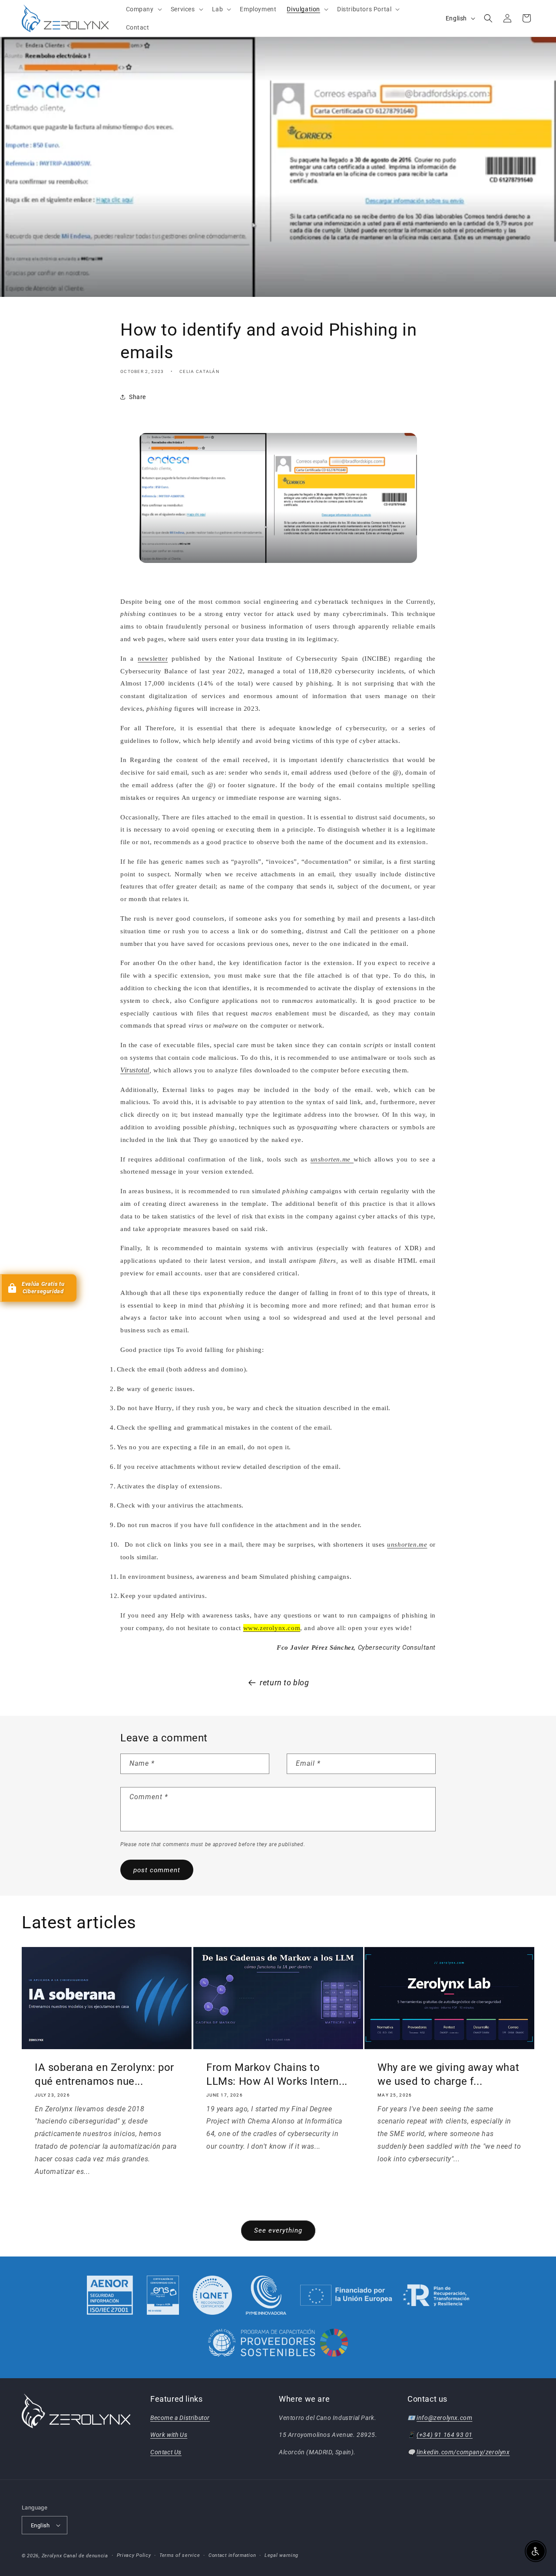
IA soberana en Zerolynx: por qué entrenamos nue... (104, 2075)
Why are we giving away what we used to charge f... (448, 2075)
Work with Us (169, 2435)
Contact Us (166, 2452)
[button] (143, 9)
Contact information (232, 2555)
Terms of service (180, 2555)
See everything (278, 2230)
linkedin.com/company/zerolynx (463, 2452)
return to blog (284, 1682)
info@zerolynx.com (444, 2418)
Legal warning (281, 2555)
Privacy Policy (134, 2555)
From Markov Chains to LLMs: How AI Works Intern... (277, 2075)
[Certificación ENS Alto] (163, 2295)
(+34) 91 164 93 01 (445, 2435)
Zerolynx (52, 2556)
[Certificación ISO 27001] (110, 2295)
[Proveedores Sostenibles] (278, 2344)
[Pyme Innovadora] (266, 2295)
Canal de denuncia (86, 2556)
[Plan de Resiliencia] (385, 2295)
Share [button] (137, 397)
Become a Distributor (180, 2418)
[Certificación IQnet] (212, 2295)
